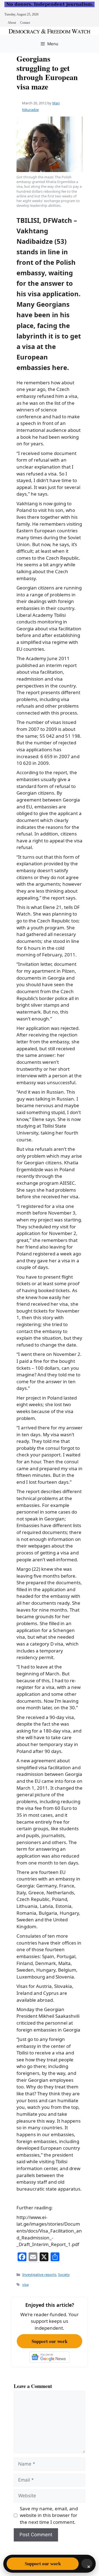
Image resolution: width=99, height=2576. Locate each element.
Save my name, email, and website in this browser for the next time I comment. (49, 2515)
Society (64, 2275)
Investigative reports (39, 2275)
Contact (25, 23)
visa (25, 2284)
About (12, 23)
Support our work (50, 2341)
